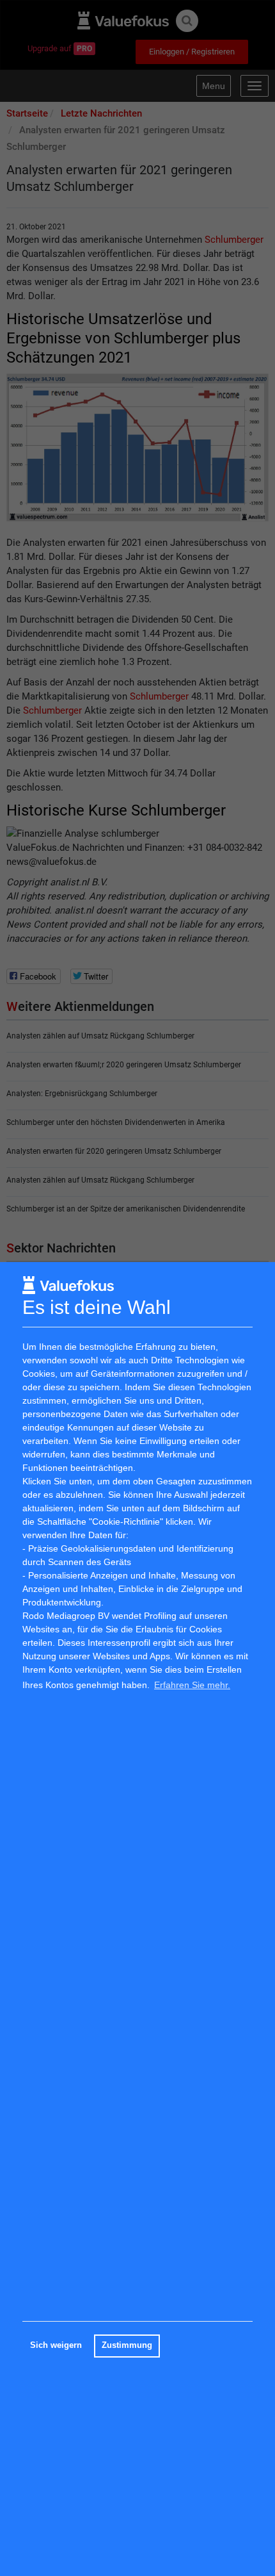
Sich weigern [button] (56, 2345)
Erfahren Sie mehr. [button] (192, 1685)
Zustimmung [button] (127, 2345)
